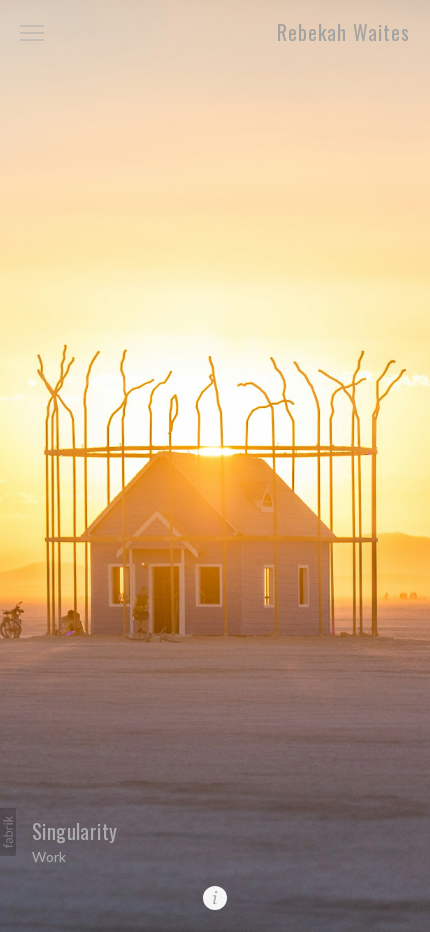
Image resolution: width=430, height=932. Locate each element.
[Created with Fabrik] (8, 832)
